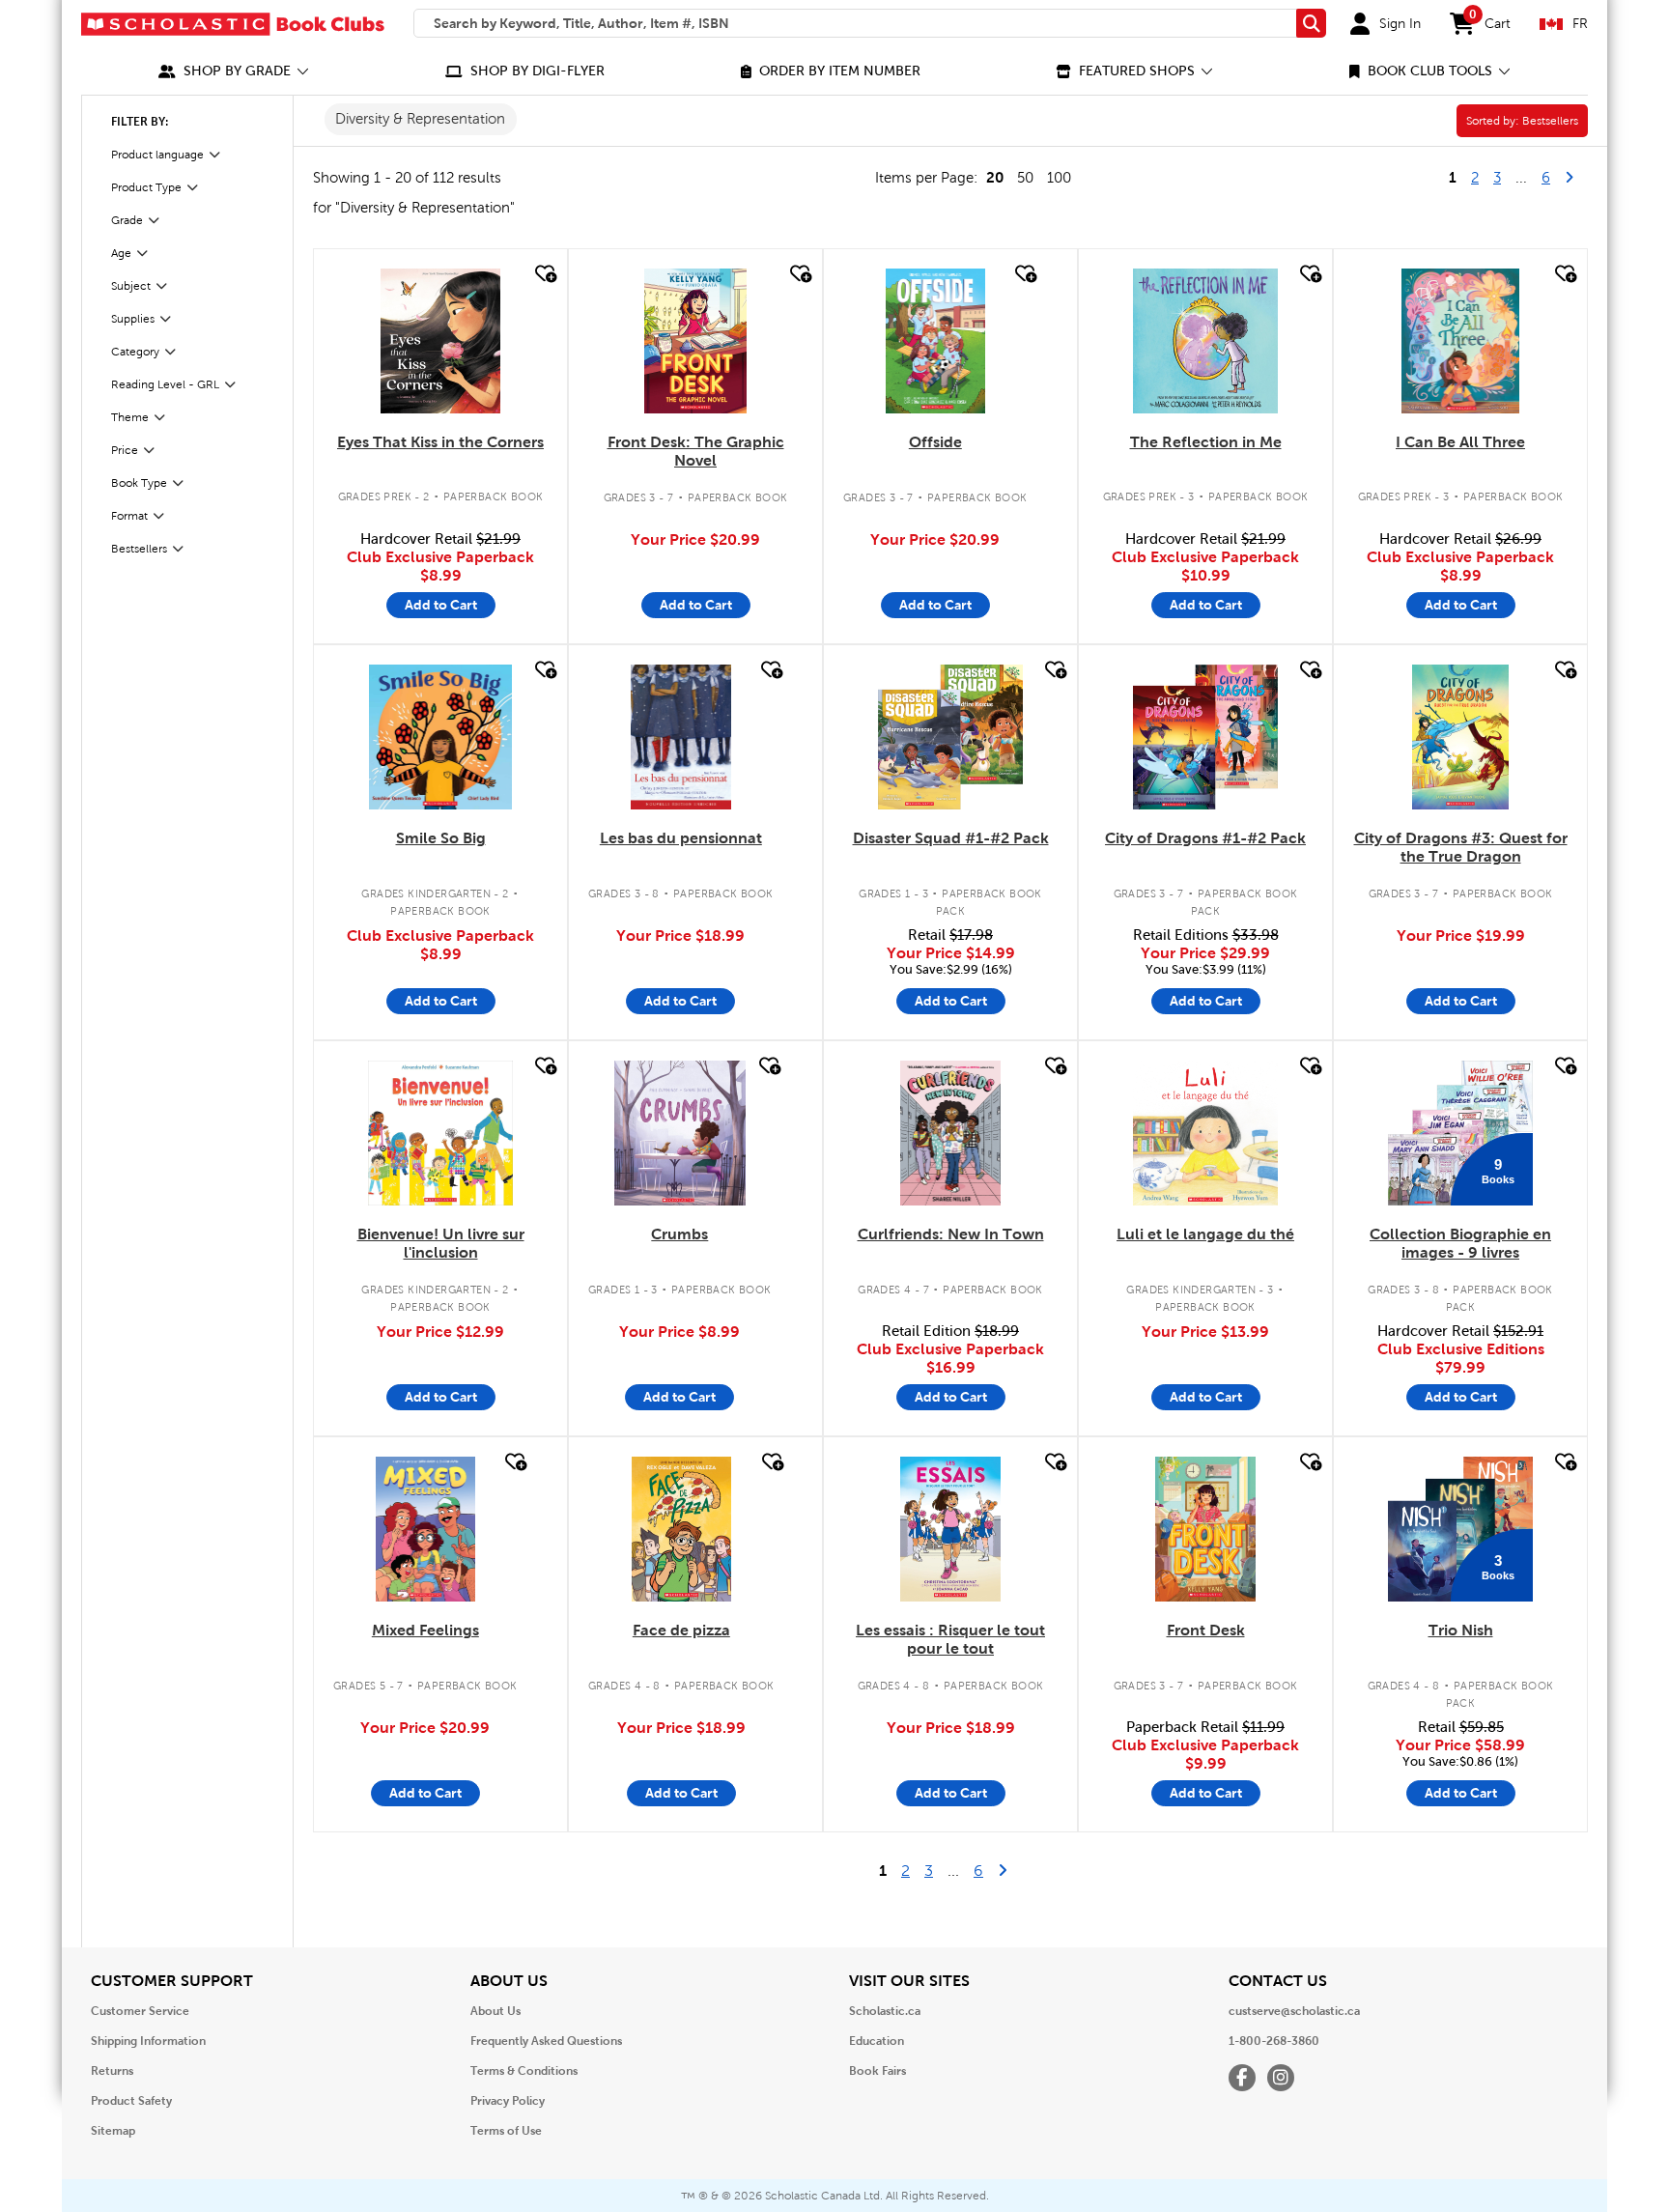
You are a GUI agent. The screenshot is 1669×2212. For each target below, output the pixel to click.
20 (995, 177)
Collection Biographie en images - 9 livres (1460, 1243)
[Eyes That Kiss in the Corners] (440, 341)
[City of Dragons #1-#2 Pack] (1205, 737)
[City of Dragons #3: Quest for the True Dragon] (1460, 737)
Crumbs (679, 1234)
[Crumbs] (680, 1133)
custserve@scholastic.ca (1294, 2011)
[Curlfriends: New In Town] (951, 1133)
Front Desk (1206, 1630)
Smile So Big (441, 838)
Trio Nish (1461, 1630)
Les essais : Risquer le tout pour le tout (950, 1639)
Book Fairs (877, 2071)
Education (877, 2041)
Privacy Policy (508, 2101)
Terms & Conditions (524, 2071)
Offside (935, 442)
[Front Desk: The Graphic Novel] (695, 341)
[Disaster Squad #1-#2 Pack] (950, 737)
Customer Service (140, 2011)
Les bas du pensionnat (681, 838)
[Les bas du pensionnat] (681, 737)
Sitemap (113, 2131)
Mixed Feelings (425, 1630)
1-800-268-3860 (1274, 2041)
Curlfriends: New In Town (951, 1234)
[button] (234, 71)
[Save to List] (544, 274)
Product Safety (131, 2101)
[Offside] (935, 341)
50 (1025, 178)
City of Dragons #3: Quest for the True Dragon (1461, 847)
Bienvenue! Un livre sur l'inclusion (441, 1243)
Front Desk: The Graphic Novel (696, 451)
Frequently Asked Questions (546, 2041)
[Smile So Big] (441, 737)
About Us (495, 2011)
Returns (112, 2071)
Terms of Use (506, 2131)
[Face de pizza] (681, 1529)
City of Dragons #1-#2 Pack (1205, 838)
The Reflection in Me (1206, 442)
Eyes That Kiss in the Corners (440, 442)
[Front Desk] (1205, 1529)
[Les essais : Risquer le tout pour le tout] (950, 1529)
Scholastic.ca (885, 2011)
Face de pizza (681, 1630)
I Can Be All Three (1460, 442)
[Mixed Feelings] (425, 1529)
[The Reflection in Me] (1205, 341)
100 (1059, 178)
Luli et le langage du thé (1205, 1234)
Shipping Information (148, 2041)
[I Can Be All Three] (1461, 341)
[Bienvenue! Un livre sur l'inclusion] (440, 1133)
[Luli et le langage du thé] (1205, 1133)
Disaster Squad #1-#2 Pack (951, 838)
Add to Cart (441, 605)
